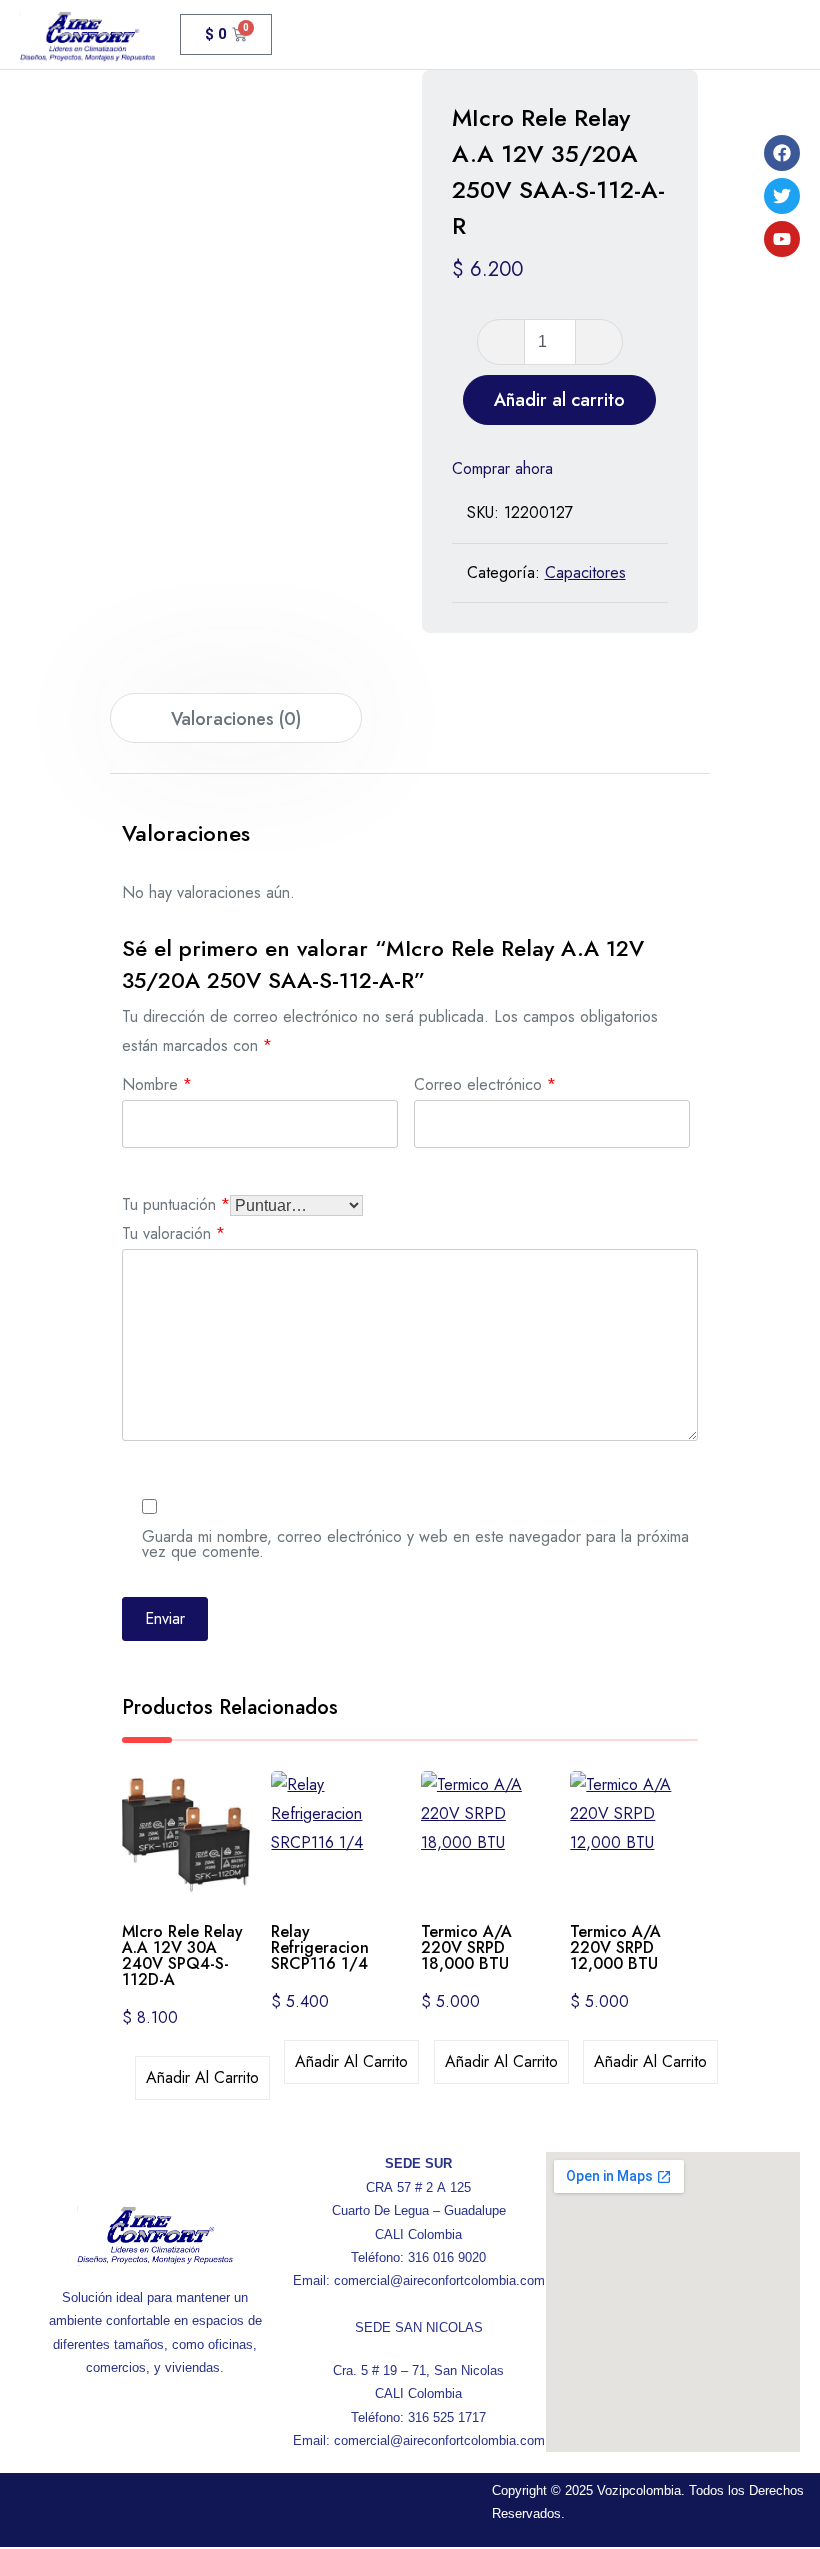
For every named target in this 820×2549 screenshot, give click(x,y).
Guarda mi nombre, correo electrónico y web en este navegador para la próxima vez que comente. (415, 1542)
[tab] (236, 718)
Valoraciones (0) (236, 719)
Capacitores (585, 572)
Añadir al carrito (559, 400)
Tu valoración (173, 1231)
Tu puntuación (176, 1202)
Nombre (157, 1082)
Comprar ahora (502, 468)
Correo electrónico (485, 1082)
